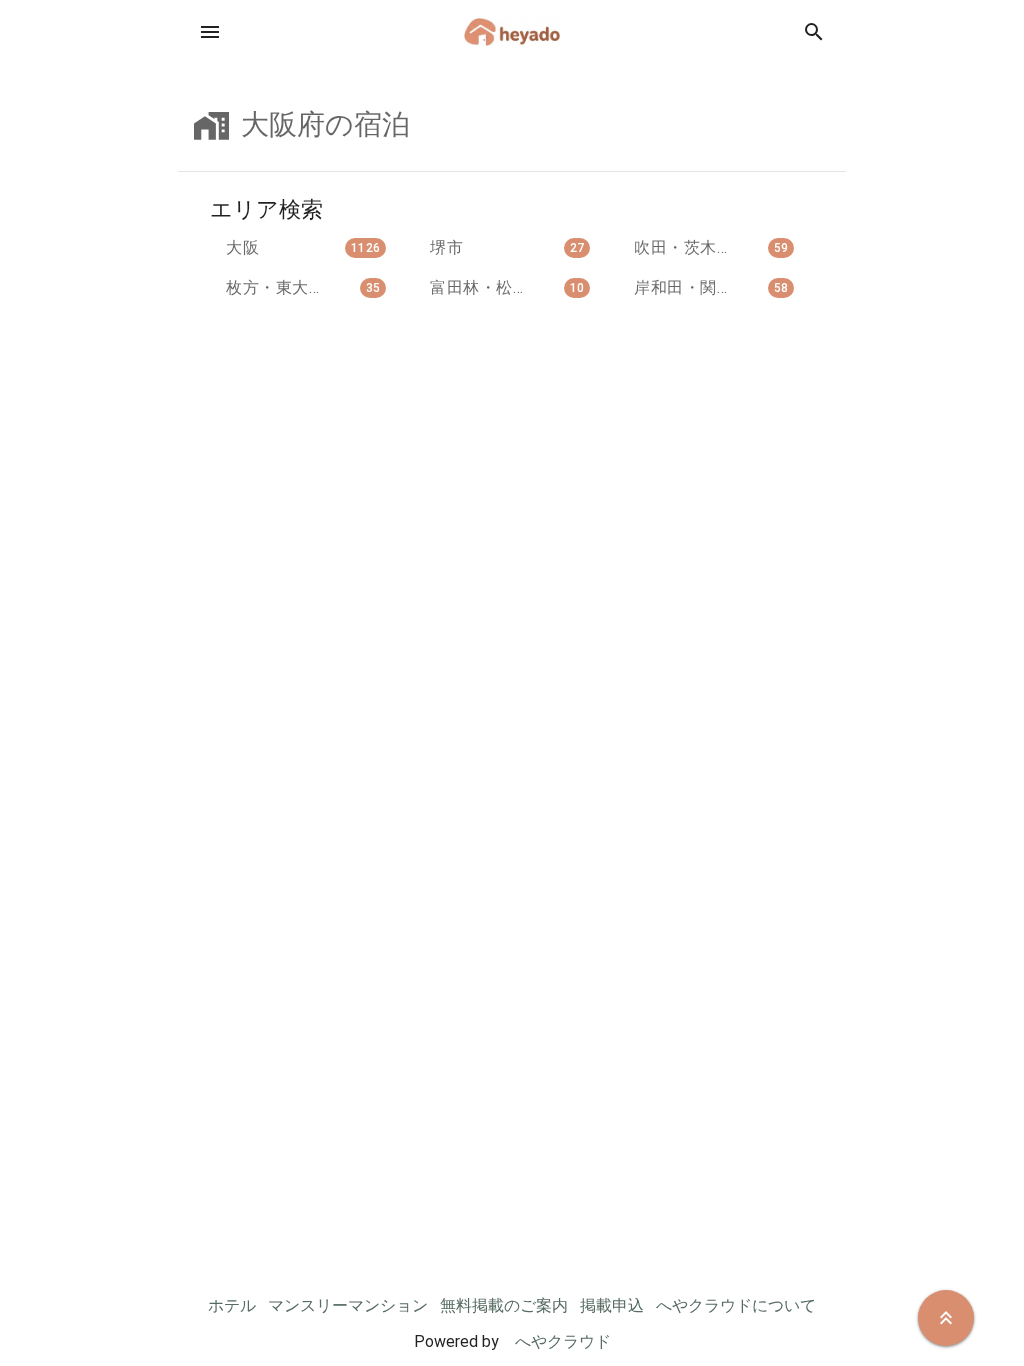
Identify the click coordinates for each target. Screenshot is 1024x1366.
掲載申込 (612, 1305)
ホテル (232, 1305)
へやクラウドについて (736, 1305)
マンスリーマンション (348, 1305)
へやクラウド (563, 1341)
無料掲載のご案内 (504, 1305)
